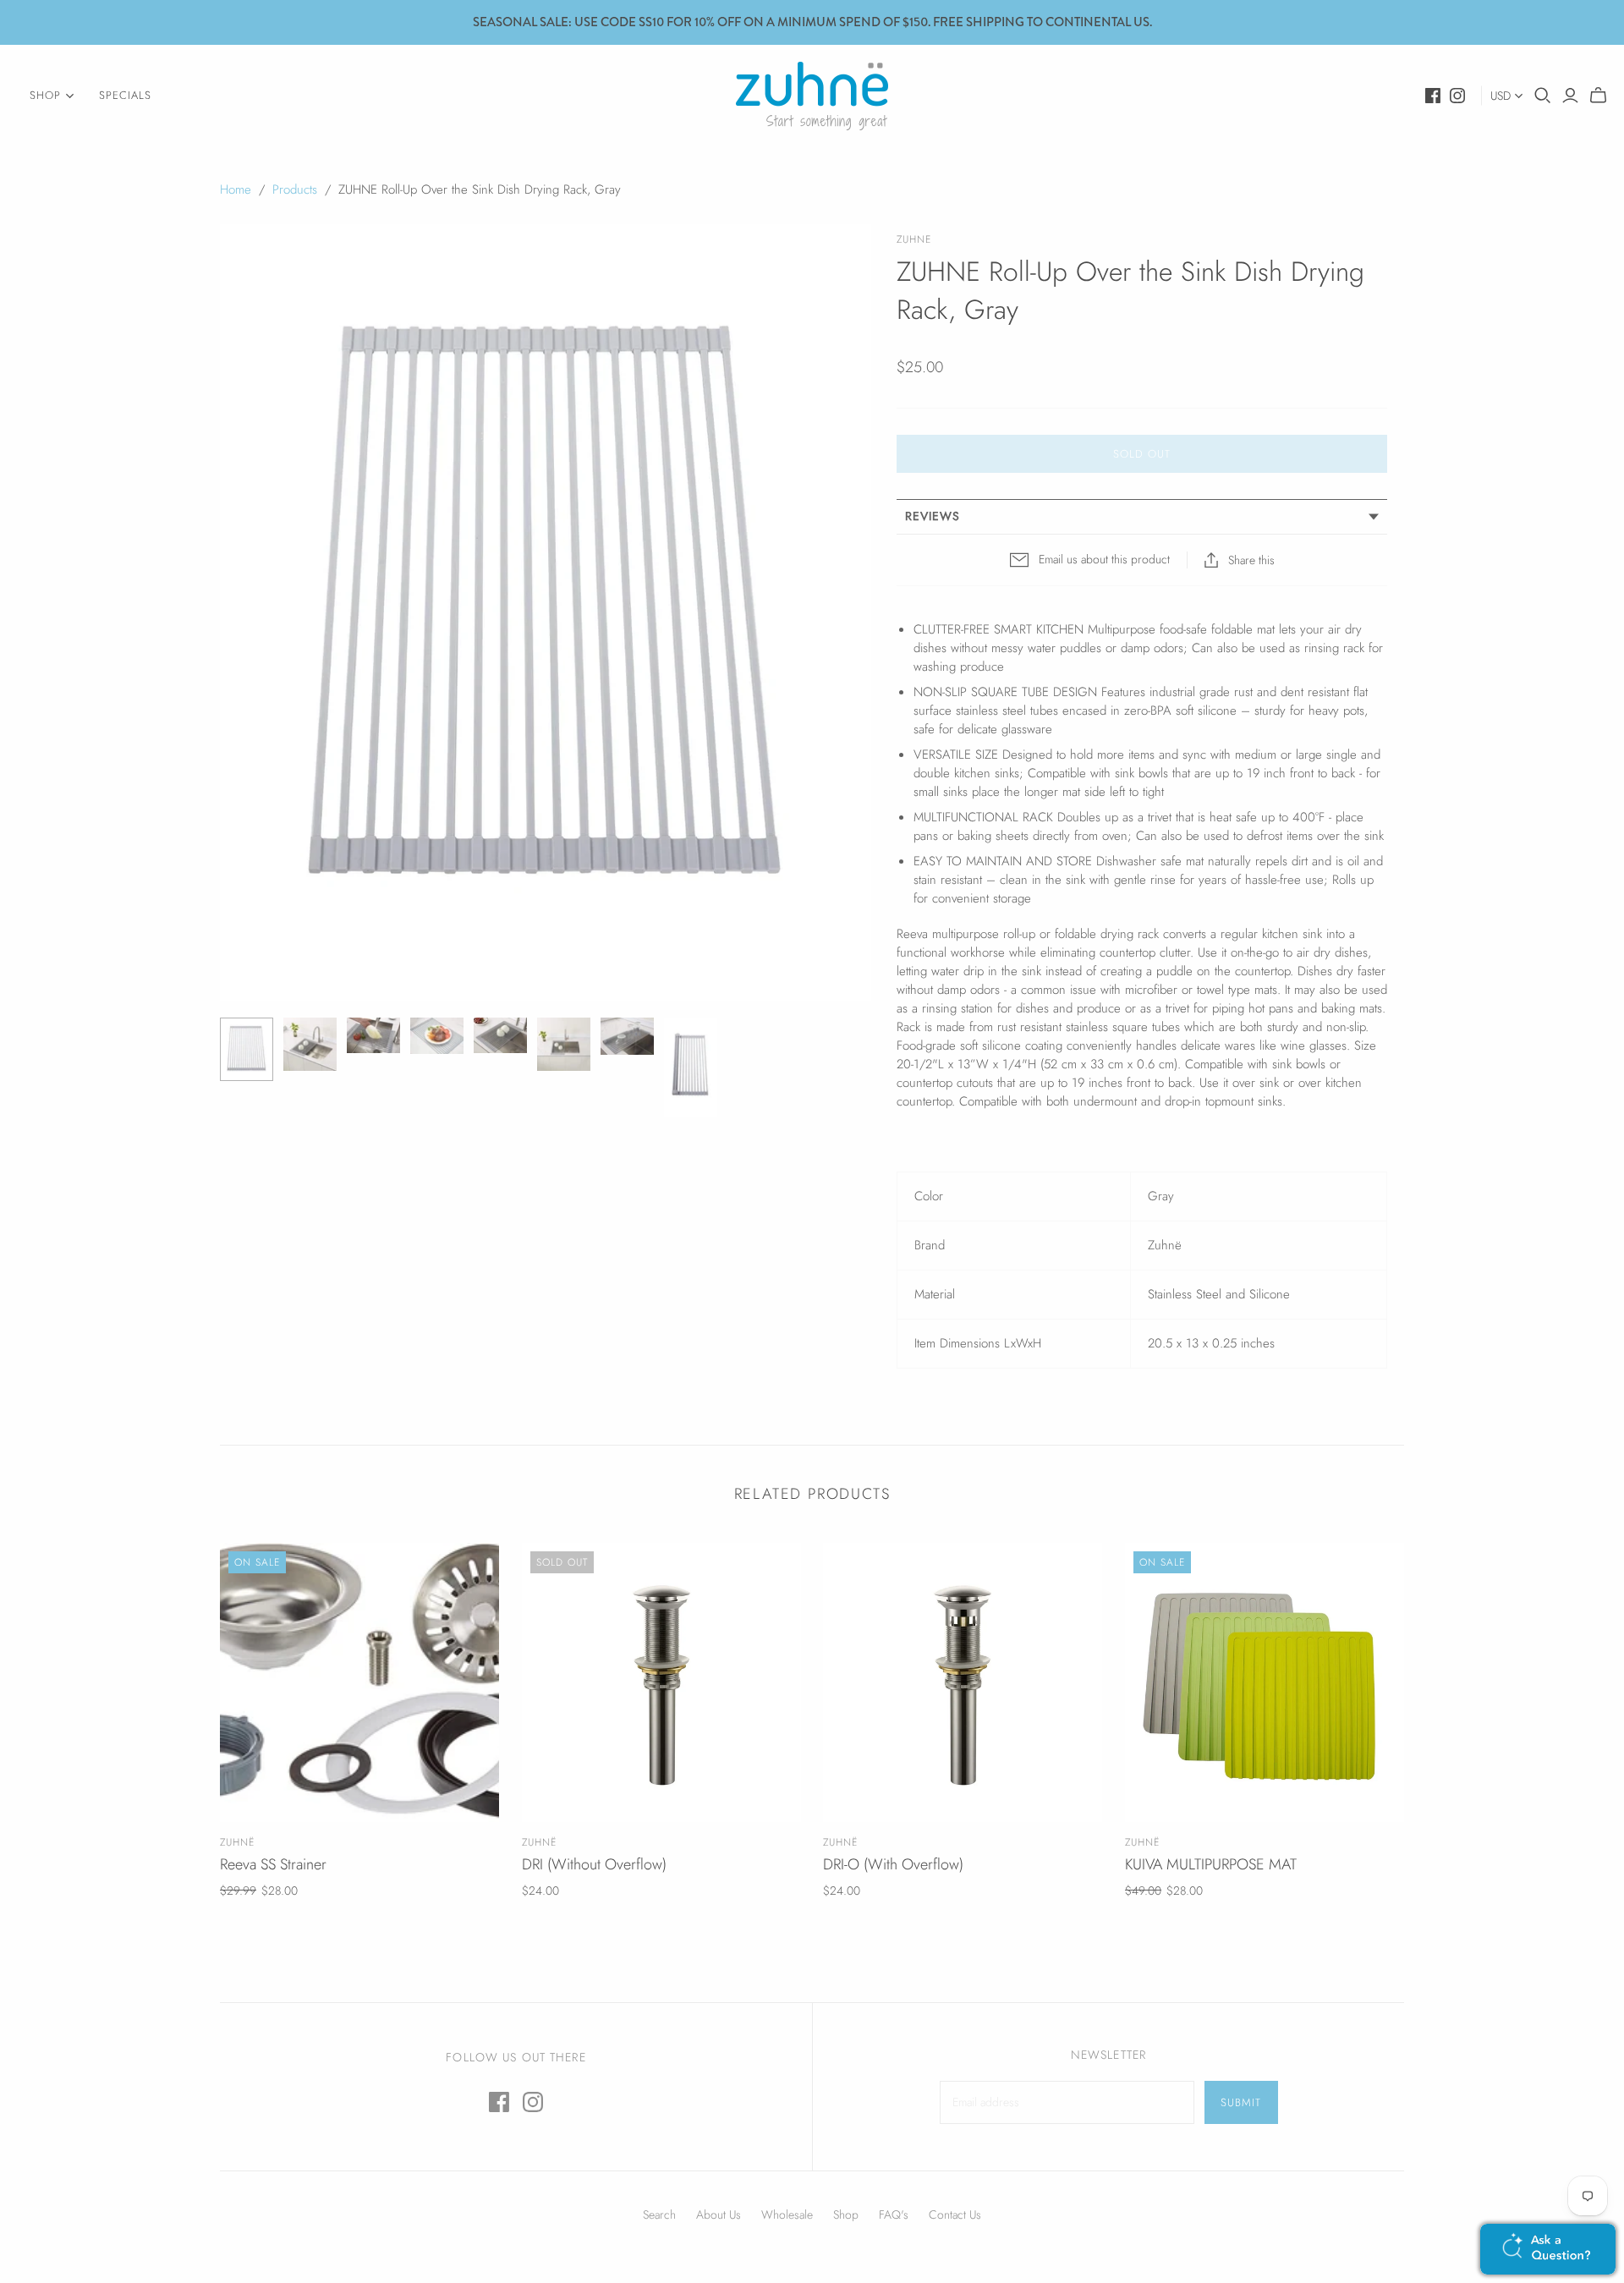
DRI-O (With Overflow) (893, 1864)
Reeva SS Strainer (273, 1864)
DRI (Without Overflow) (594, 1864)
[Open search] (1543, 96)
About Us (719, 2214)
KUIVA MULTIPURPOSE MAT (1211, 1864)
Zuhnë (237, 1842)
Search (659, 2214)
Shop (846, 2214)
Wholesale (787, 2214)
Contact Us (955, 2214)
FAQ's (894, 2214)
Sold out (1142, 454)
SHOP (45, 95)
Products (295, 189)
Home (236, 189)
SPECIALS (125, 95)
